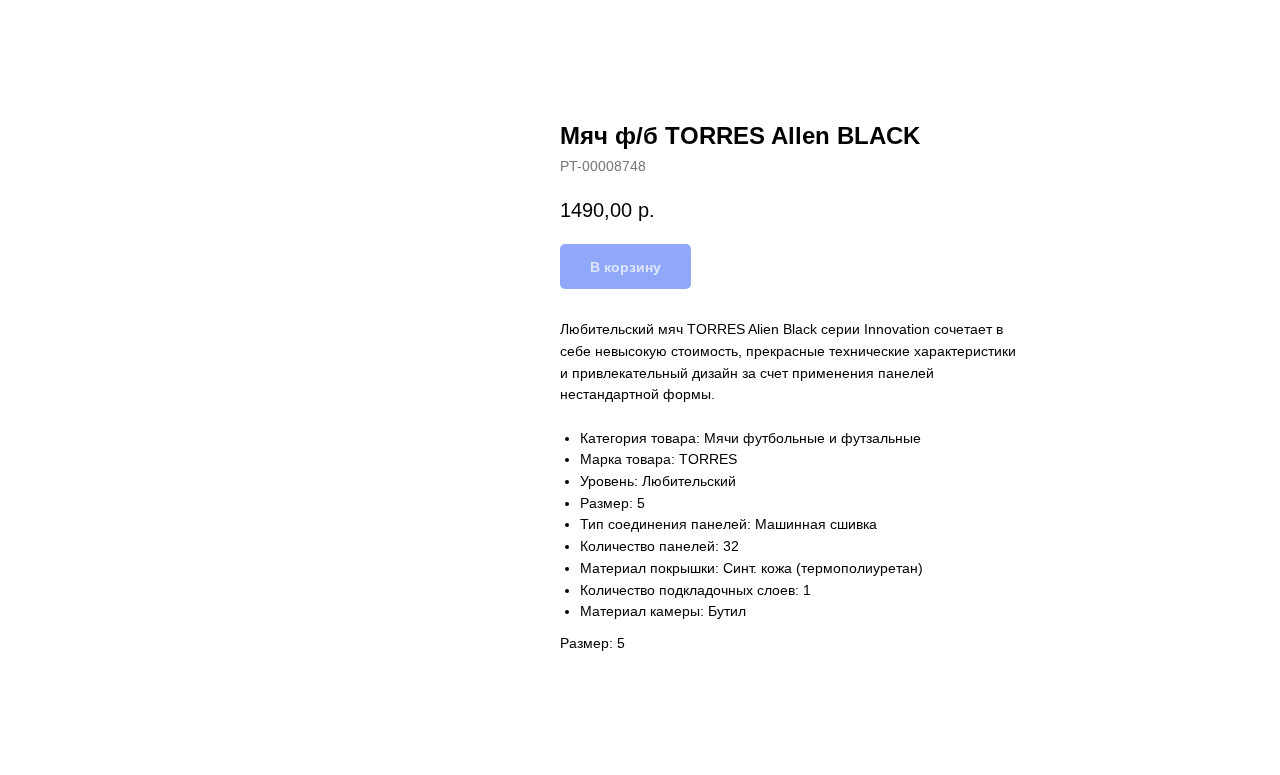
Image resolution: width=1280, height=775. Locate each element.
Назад (58, 30)
